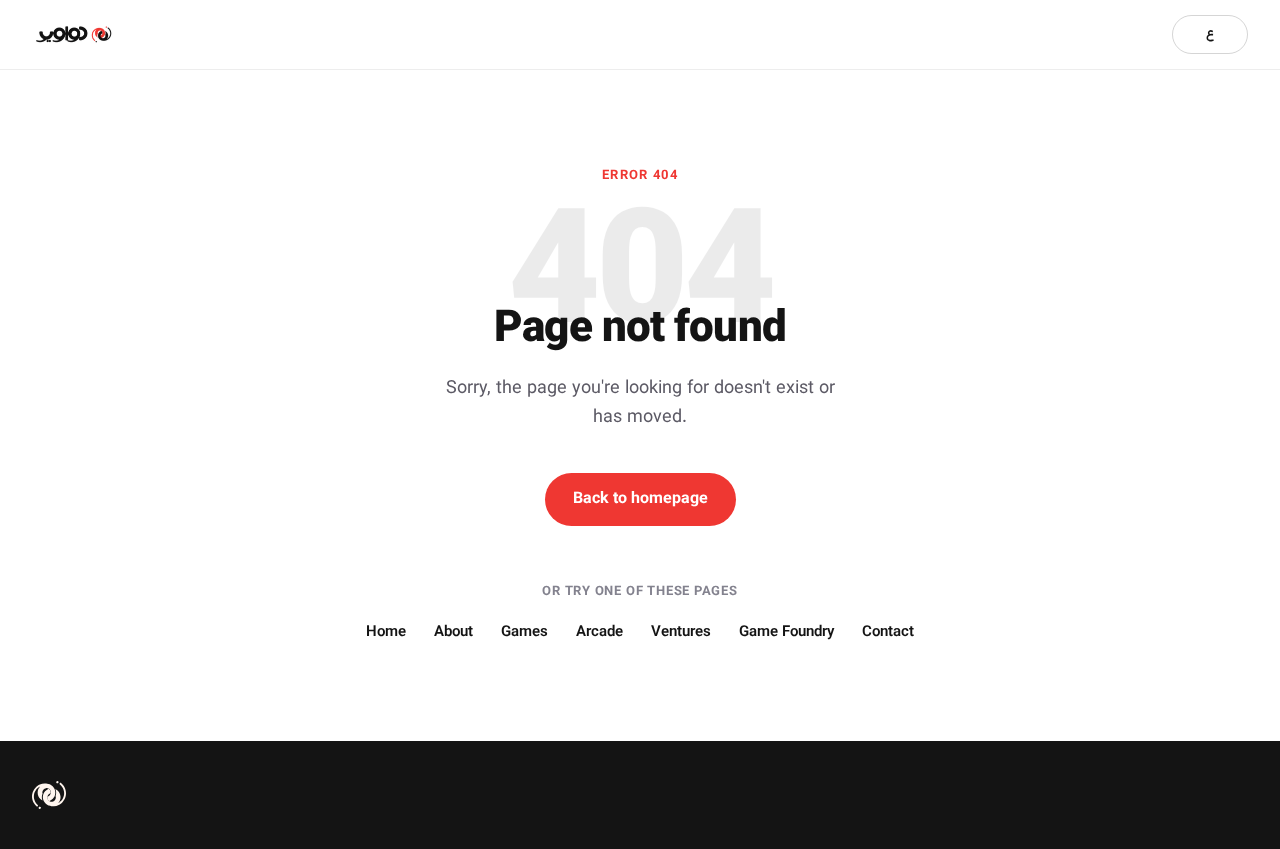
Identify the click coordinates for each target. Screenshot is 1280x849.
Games (524, 632)
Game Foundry (786, 632)
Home (386, 632)
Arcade (599, 632)
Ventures (681, 632)
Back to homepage (640, 499)
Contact (888, 632)
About (453, 632)
